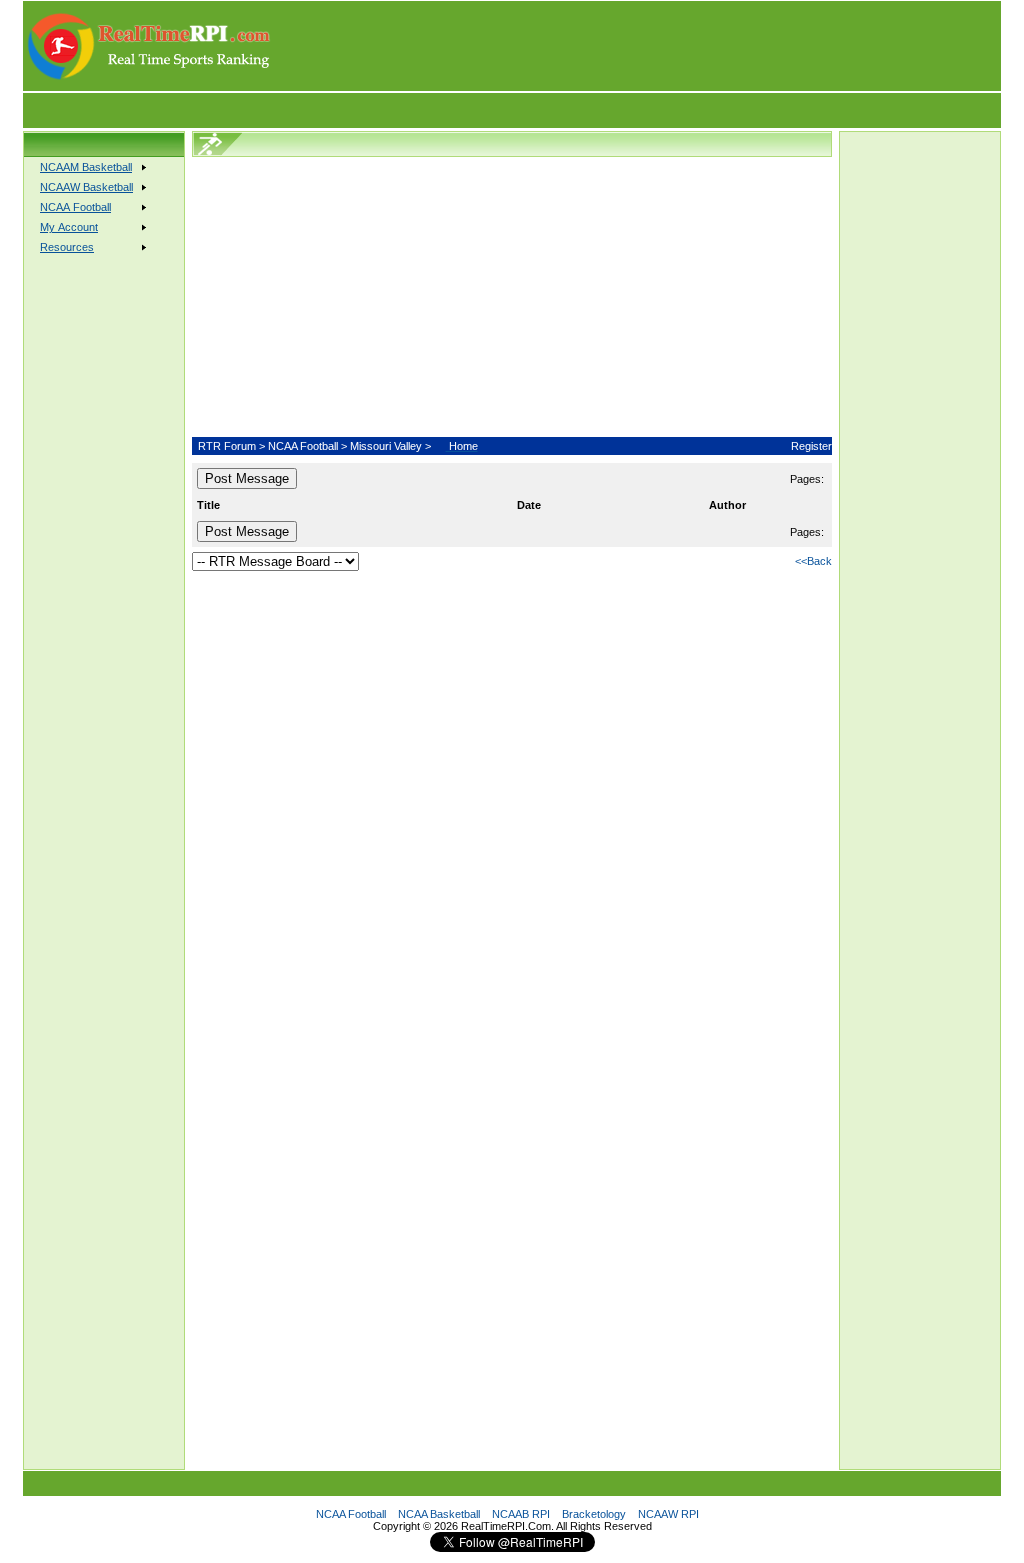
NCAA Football (303, 446)
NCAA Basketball (439, 1514)
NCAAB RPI (521, 1514)
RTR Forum (227, 446)
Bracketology (594, 1514)
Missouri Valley (386, 446)
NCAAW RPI (668, 1514)
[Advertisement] (637, 46)
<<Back (813, 561)
